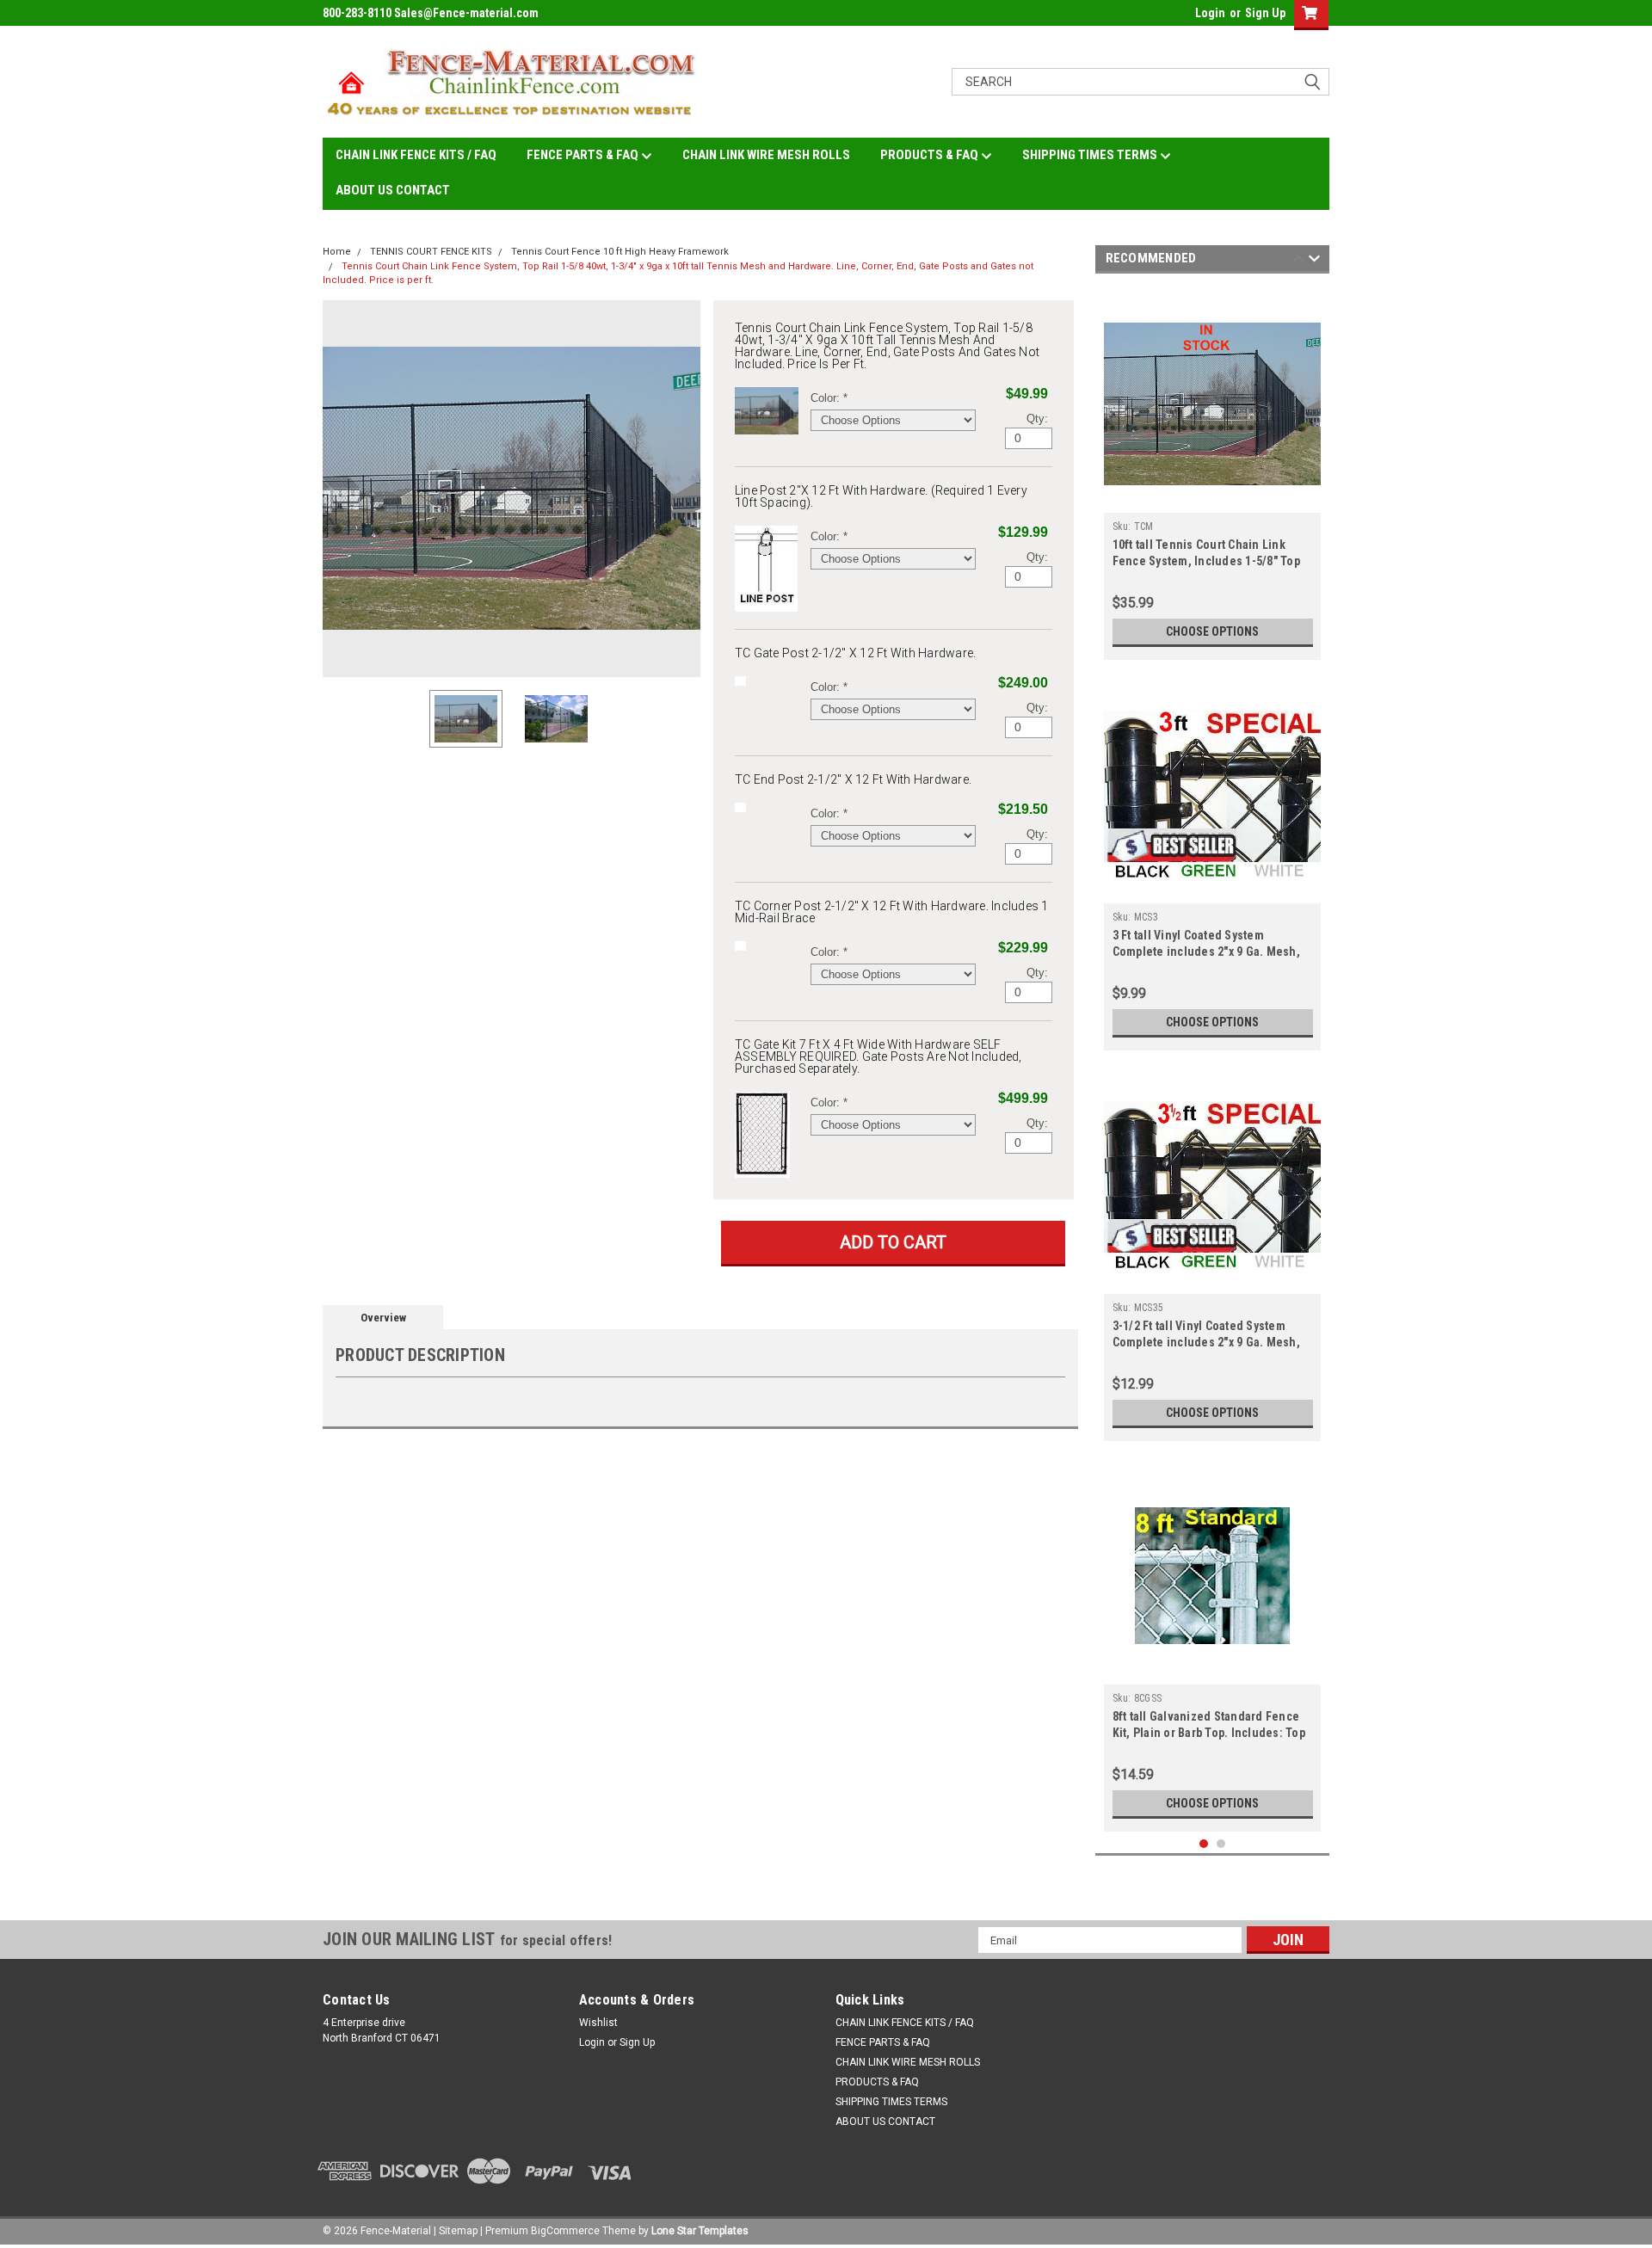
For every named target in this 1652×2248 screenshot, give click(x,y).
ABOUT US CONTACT (393, 190)
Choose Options (1212, 631)
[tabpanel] (1213, 471)
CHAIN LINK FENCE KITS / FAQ (416, 155)
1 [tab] (1204, 1844)
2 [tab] (1221, 1844)
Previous (340, 488)
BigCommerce (565, 2231)
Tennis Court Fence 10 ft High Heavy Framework (620, 252)
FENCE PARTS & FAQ (584, 155)
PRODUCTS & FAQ (931, 155)
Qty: (1037, 419)
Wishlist (598, 2023)
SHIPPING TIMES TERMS (1091, 155)
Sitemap (458, 2231)
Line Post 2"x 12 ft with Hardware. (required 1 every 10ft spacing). (881, 496)
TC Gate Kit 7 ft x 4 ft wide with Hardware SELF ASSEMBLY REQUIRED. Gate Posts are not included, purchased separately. (878, 1056)
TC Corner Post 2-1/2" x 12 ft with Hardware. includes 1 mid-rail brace (892, 912)
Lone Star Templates (700, 2231)
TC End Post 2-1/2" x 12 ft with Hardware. (853, 779)
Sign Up (1265, 13)
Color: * (829, 398)
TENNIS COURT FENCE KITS (431, 252)
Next (683, 488)
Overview (383, 1318)
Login (1210, 13)
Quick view (1212, 500)
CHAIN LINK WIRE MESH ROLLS (766, 155)
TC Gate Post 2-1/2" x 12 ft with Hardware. (856, 653)
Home (337, 252)
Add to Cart (893, 1242)
